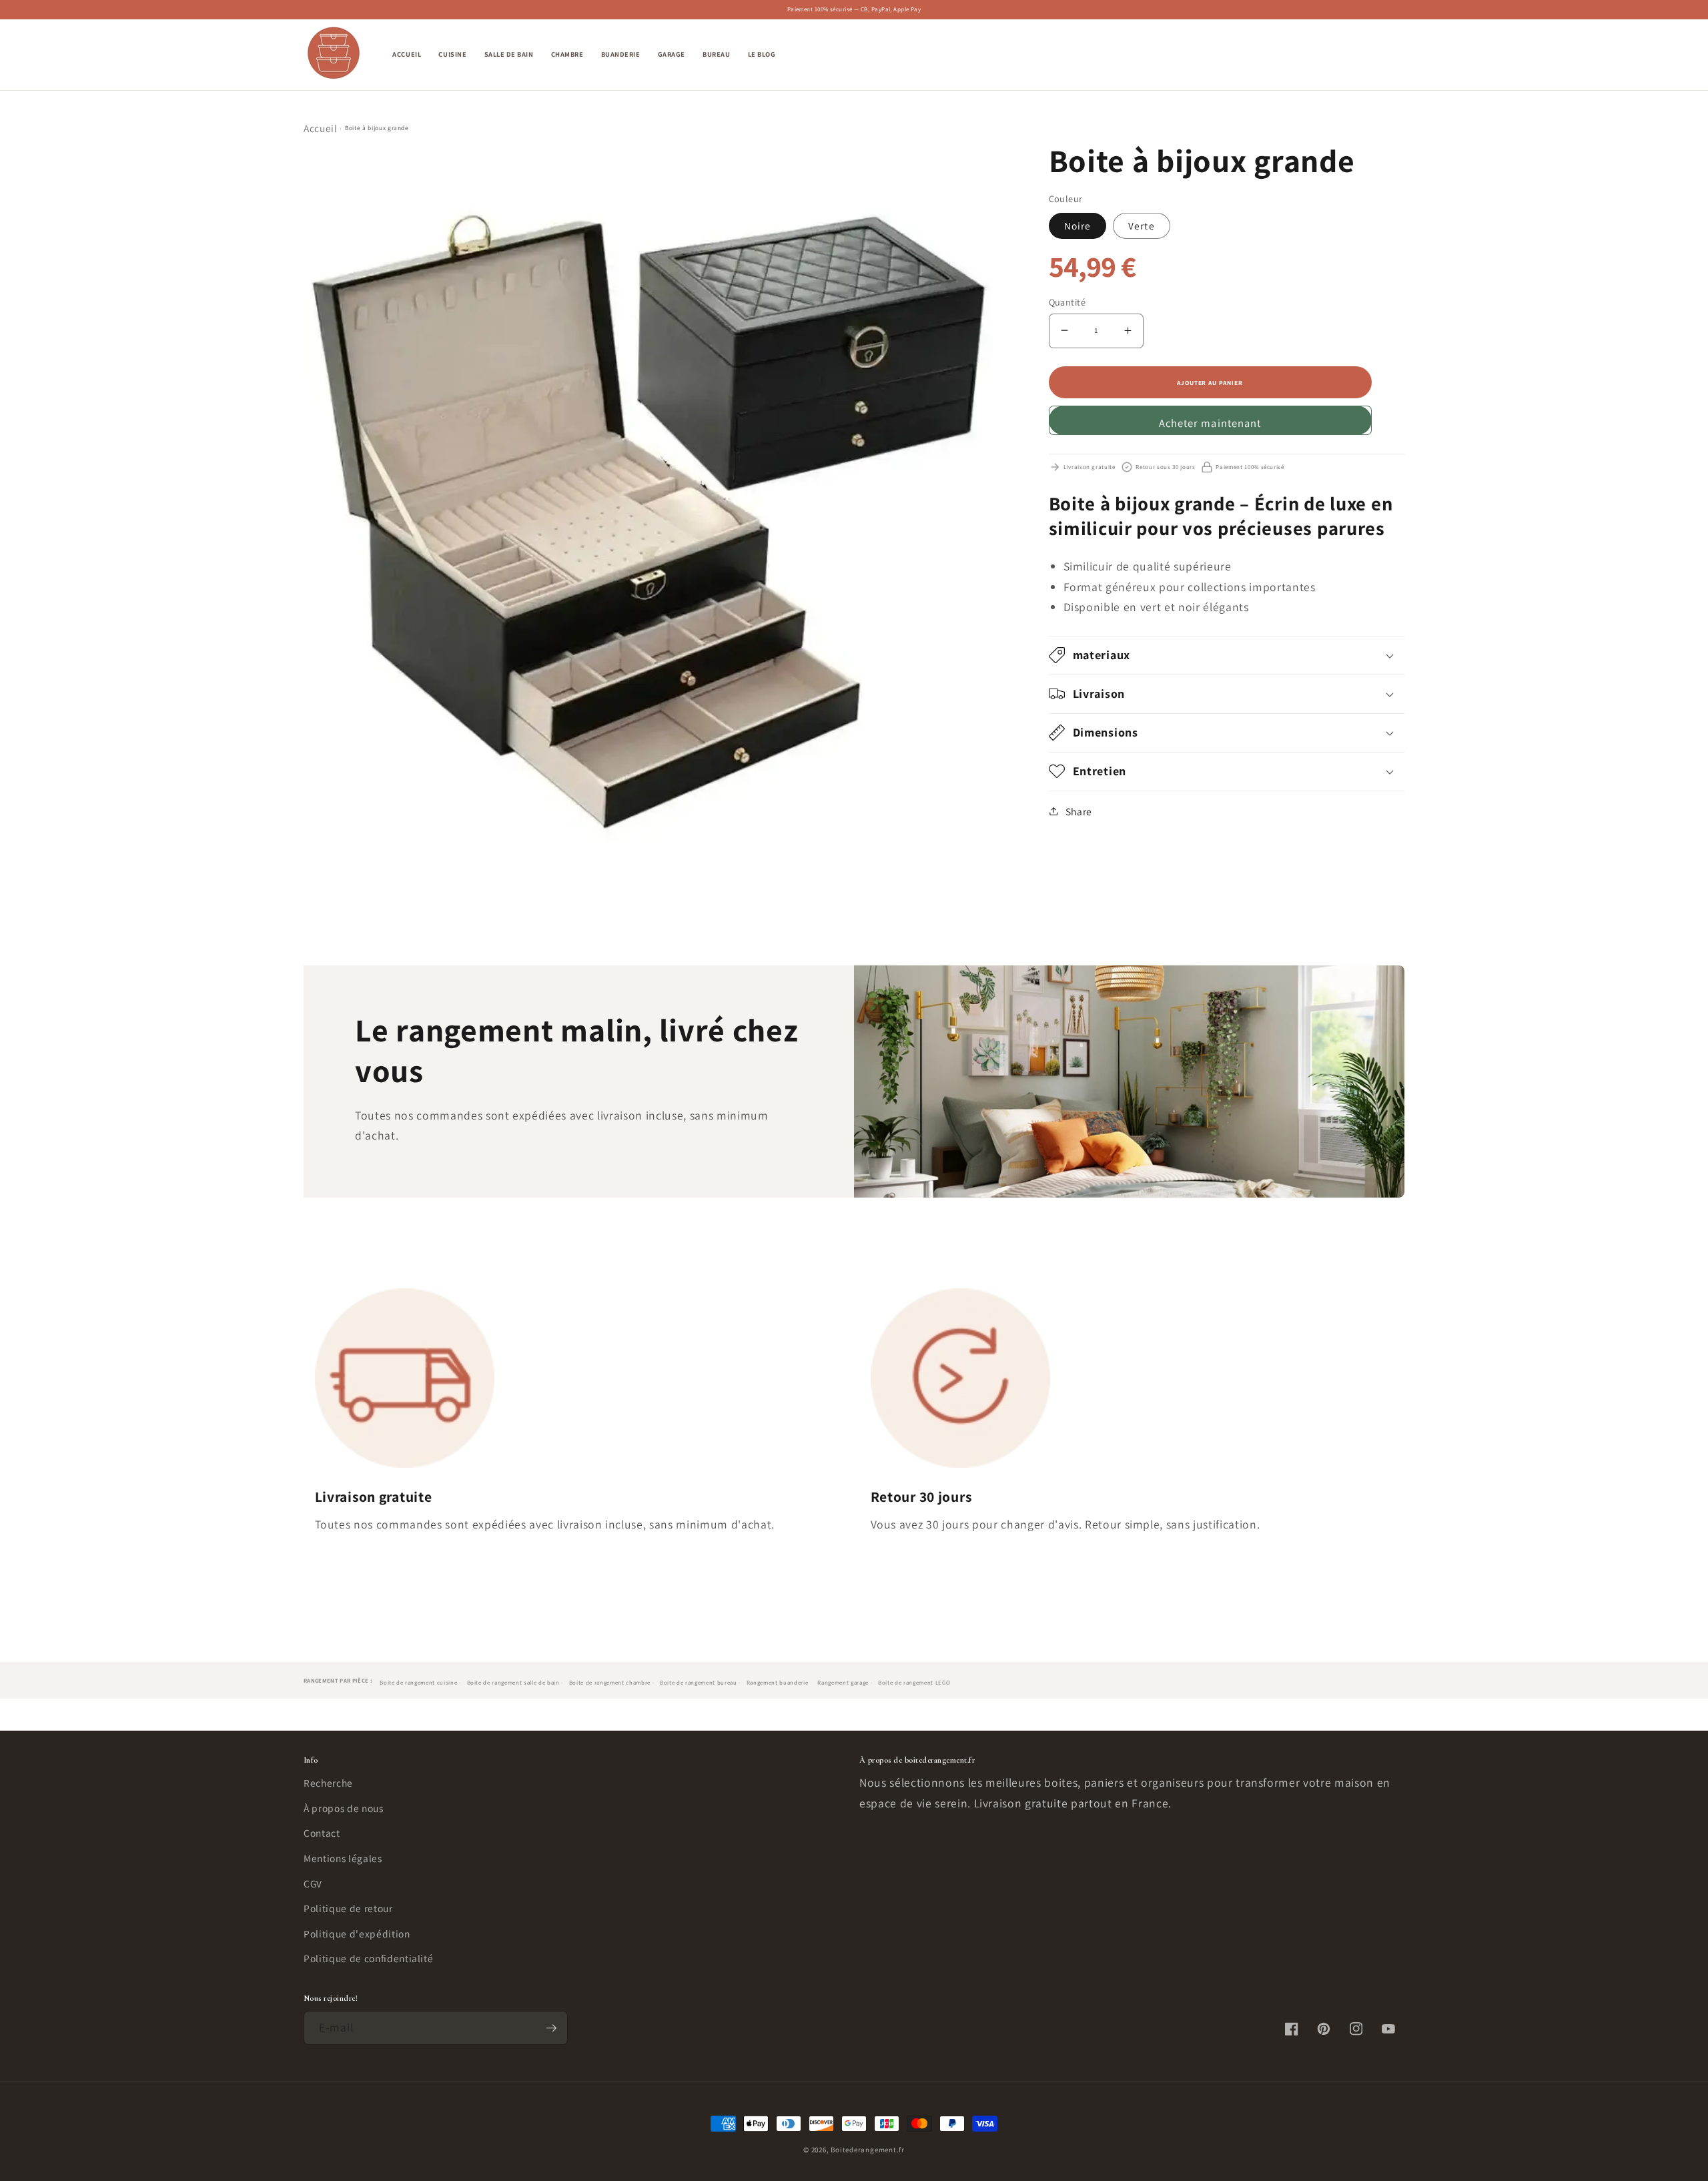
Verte (1142, 225)
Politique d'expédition (357, 1933)
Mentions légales (343, 1858)
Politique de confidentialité (368, 1958)
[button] (1332, 55)
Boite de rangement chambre (610, 1683)
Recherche (328, 1783)
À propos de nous (344, 1808)
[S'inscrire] (551, 2028)
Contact (322, 1833)
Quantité (1067, 301)
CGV (313, 1883)
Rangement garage (843, 1683)
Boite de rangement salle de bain (513, 1683)
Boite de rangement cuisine (418, 1683)
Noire (1078, 225)
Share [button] (1079, 811)
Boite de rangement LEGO (914, 1683)
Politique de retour (348, 1908)
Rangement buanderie (778, 1683)
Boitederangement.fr (868, 2150)
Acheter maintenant (1210, 422)
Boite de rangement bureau (699, 1683)
